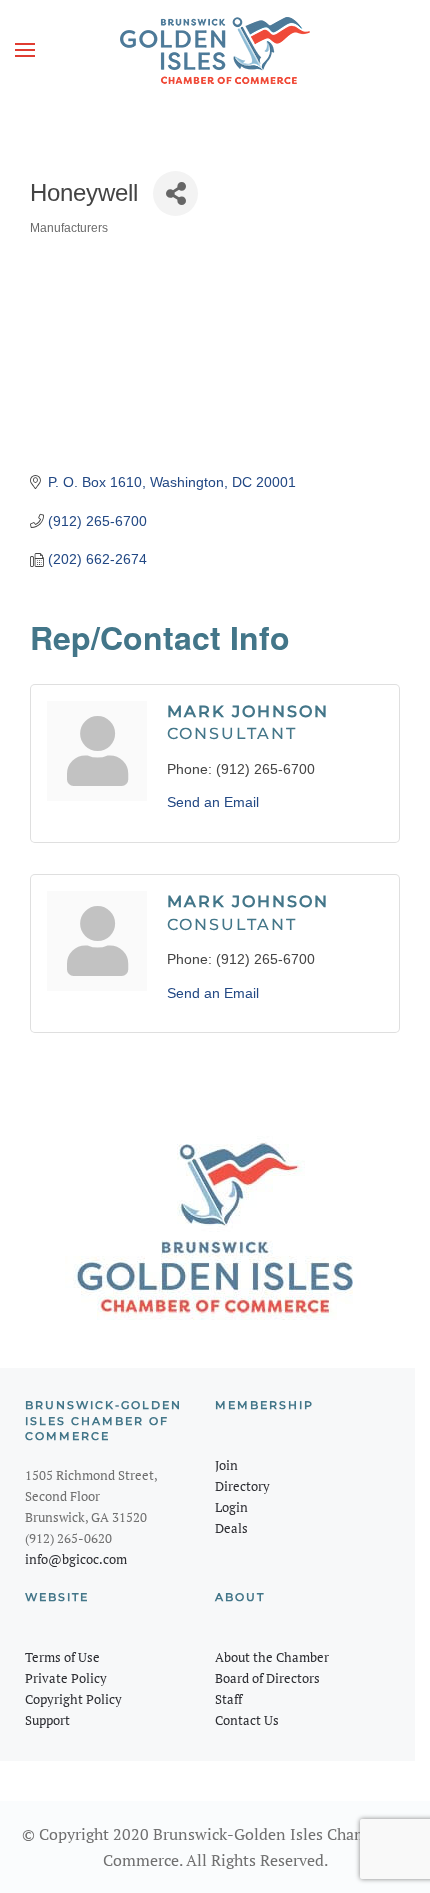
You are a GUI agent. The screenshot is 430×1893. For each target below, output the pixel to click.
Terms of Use (62, 1657)
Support (47, 1720)
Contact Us (247, 1720)
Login (231, 1507)
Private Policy (66, 1678)
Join (226, 1465)
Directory (242, 1486)
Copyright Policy (73, 1699)
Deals (231, 1528)
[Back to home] (215, 50)
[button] (25, 50)
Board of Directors (267, 1678)
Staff (228, 1699)
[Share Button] (175, 193)
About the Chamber (272, 1657)
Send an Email (213, 802)
